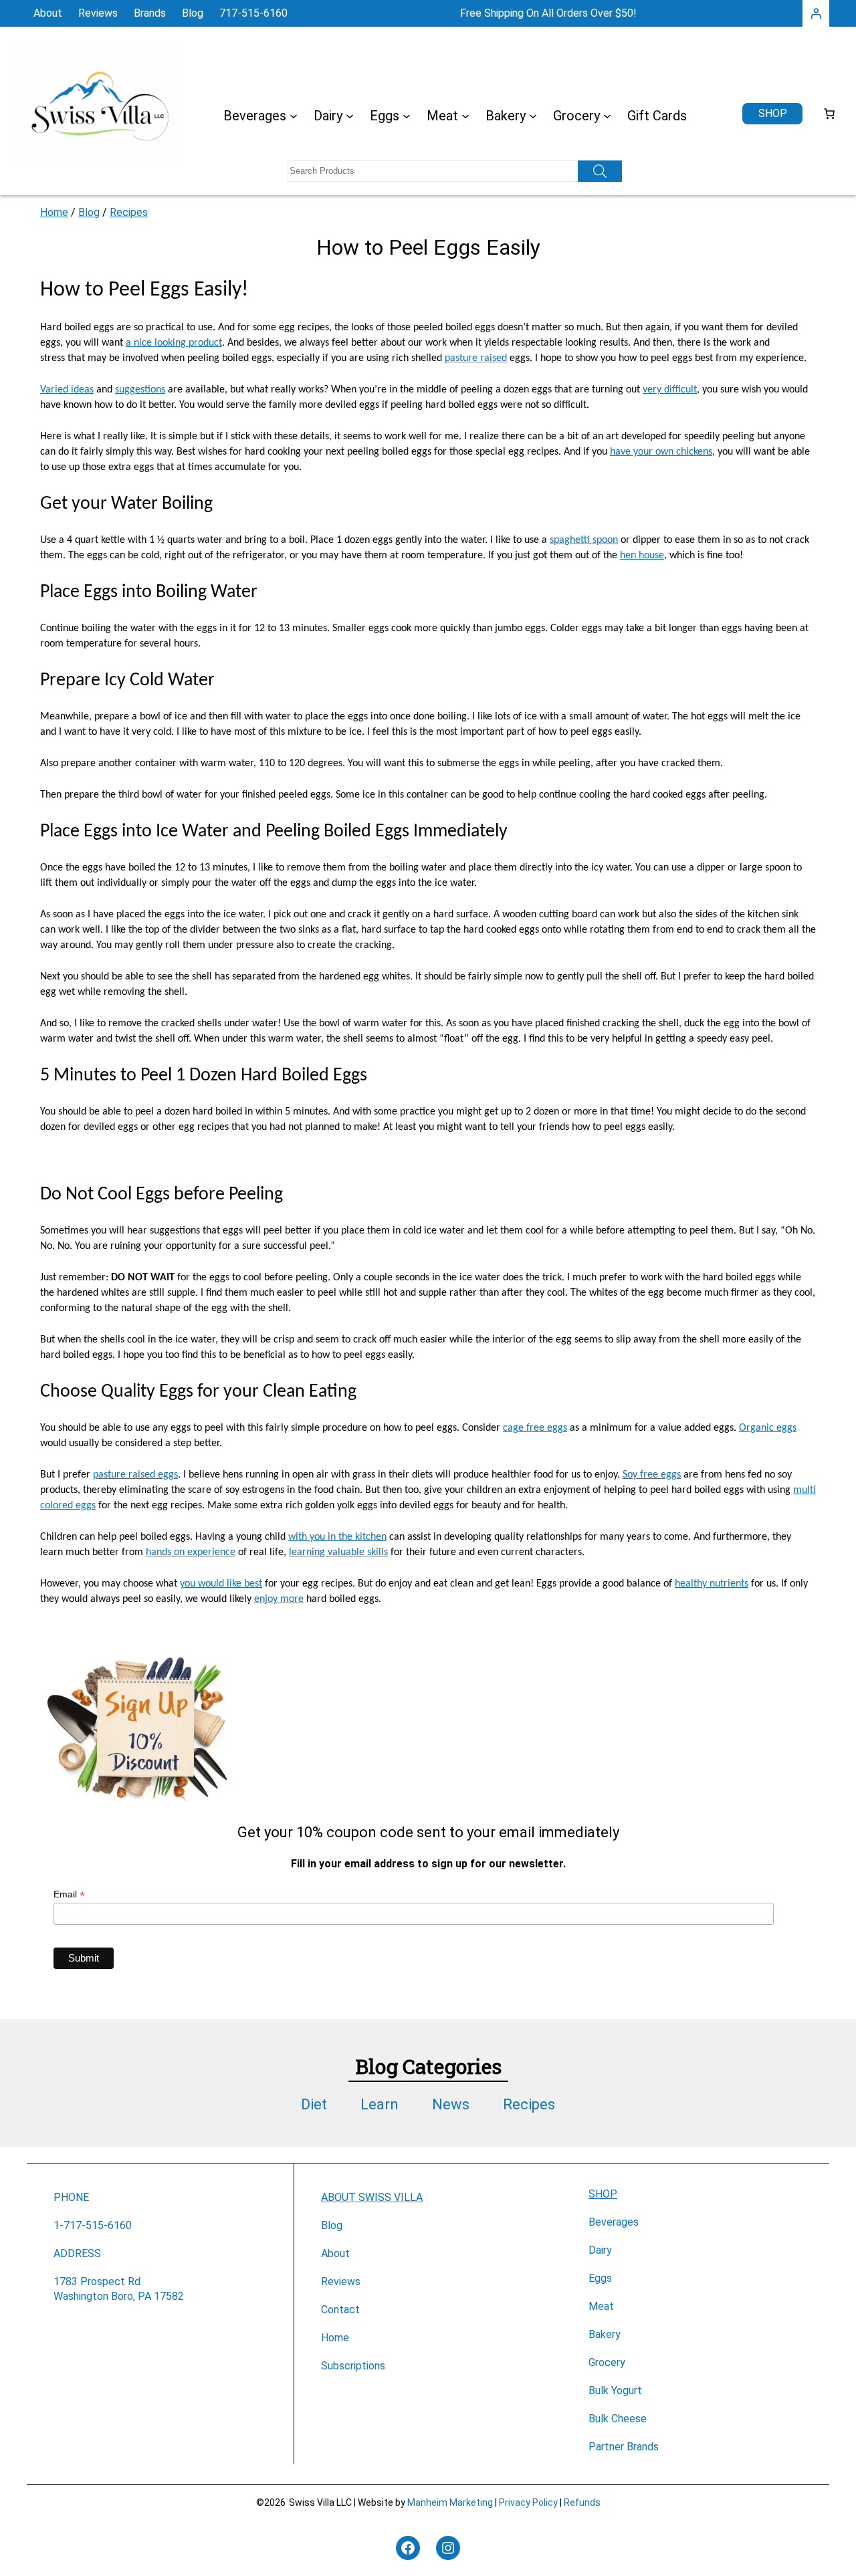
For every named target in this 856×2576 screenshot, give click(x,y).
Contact (340, 2310)
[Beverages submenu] (294, 116)
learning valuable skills (338, 1552)
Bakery (605, 2334)
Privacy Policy (528, 2502)
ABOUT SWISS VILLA (372, 2197)
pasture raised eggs (135, 1475)
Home (54, 212)
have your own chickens (661, 452)
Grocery (607, 2362)
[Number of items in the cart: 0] (829, 114)
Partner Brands (624, 2447)
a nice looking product (174, 343)
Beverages (614, 2222)
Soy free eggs (652, 1475)
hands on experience (191, 1552)
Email (69, 1894)
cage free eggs (535, 1428)
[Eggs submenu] (407, 116)
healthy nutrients (712, 1584)
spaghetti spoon (584, 540)
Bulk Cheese (618, 2419)
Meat (601, 2306)
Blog (89, 212)
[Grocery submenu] (607, 116)
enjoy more (279, 1599)
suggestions (140, 390)
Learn (380, 2104)
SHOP (603, 2194)
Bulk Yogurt (615, 2390)
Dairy (600, 2250)
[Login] (816, 13)
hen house (642, 556)
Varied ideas (67, 390)
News (451, 2104)
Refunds (582, 2502)
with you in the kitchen (337, 1537)
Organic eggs (768, 1428)
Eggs (600, 2278)
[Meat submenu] (465, 116)
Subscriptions (353, 2366)
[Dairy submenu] (350, 116)
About (335, 2253)
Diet (314, 2104)
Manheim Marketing (450, 2502)
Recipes (129, 212)
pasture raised (476, 358)
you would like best (221, 1584)
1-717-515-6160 (93, 2225)
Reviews (341, 2281)
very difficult (670, 390)
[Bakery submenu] (533, 116)
